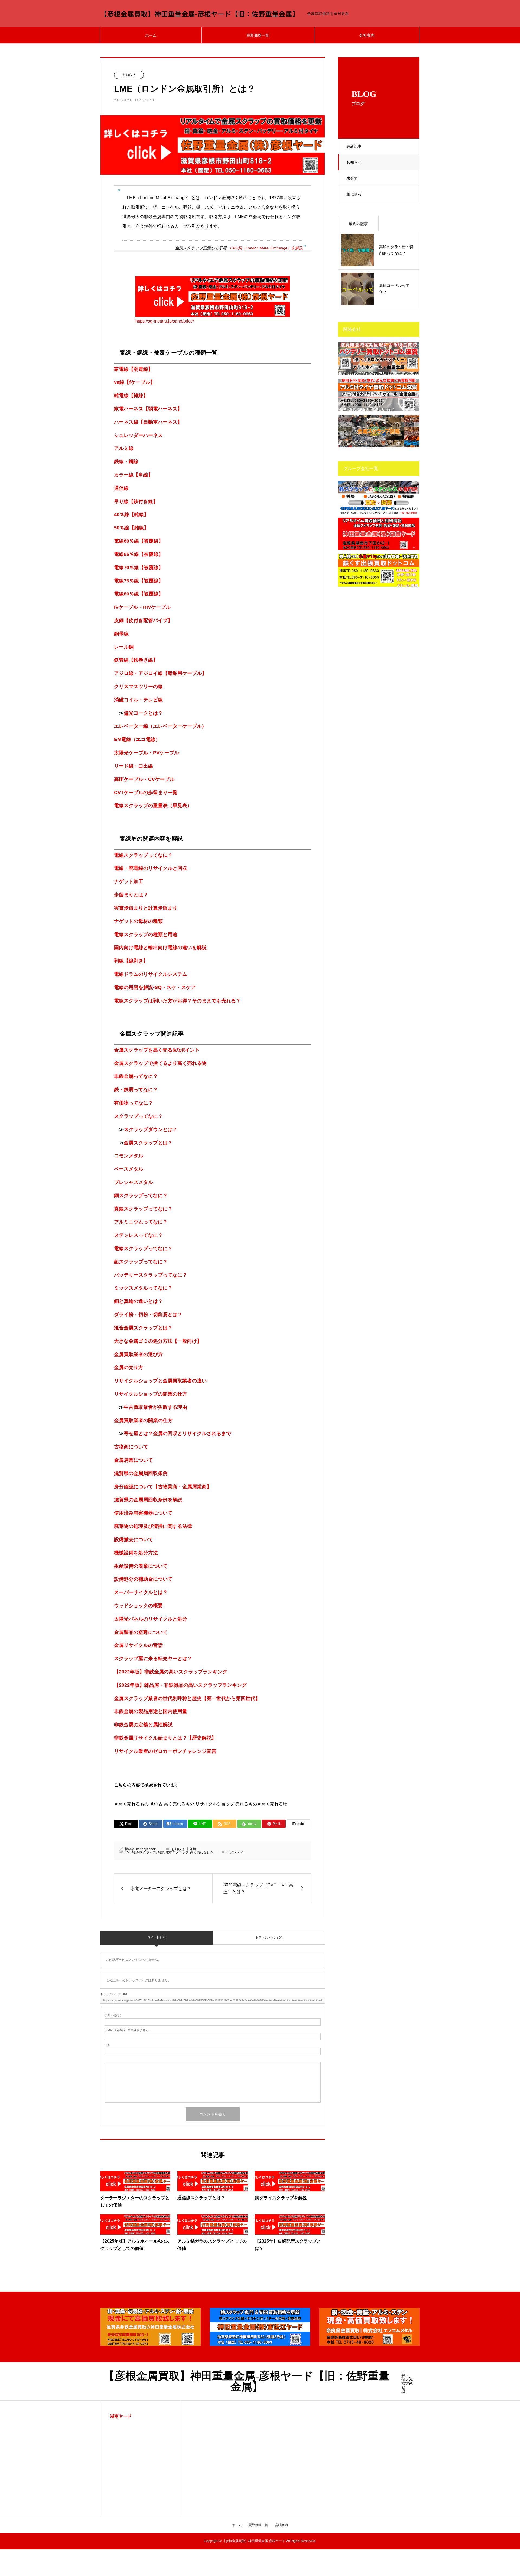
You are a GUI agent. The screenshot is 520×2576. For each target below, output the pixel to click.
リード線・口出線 (134, 766)
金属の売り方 (129, 1367)
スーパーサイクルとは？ (141, 1592)
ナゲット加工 (129, 881)
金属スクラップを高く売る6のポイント (157, 1050)
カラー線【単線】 (134, 475)
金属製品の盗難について (141, 1632)
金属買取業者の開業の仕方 (143, 1421)
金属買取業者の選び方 (138, 1354)
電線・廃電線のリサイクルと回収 (151, 868)
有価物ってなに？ (134, 1103)
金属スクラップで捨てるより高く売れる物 (160, 1063)
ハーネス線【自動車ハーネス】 (148, 422)
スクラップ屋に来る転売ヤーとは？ (153, 1659)
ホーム (151, 35)
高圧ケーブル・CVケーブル (144, 779)
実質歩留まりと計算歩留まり (146, 908)
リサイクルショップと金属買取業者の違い (160, 1381)
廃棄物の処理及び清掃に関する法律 (153, 1526)
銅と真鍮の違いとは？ (138, 1301)
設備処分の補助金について (143, 1579)
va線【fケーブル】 (135, 382)
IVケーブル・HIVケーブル (142, 607)
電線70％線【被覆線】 (139, 568)
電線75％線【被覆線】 (139, 581)
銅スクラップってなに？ (141, 1196)
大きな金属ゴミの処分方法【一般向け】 (158, 1341)
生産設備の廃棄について (141, 1566)
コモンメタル (129, 1156)
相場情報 (354, 194)
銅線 (161, 1852)
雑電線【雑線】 (131, 395)
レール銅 (124, 647)
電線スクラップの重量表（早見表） (153, 806)
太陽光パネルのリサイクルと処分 (151, 1619)
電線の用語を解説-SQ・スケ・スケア (155, 987)
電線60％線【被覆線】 (139, 541)
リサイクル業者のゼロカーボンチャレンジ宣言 (165, 1751)
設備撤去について (134, 1540)
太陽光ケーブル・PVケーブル (147, 753)
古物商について (131, 1447)
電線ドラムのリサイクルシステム (151, 974)
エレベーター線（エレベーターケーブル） (160, 726)
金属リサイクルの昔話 (138, 1645)
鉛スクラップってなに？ (141, 1262)
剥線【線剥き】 (131, 961)
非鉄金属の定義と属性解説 (143, 1725)
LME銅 (130, 1852)
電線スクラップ (177, 1852)
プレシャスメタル (134, 1182)
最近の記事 (358, 224)
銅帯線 (121, 634)
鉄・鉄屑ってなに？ (136, 1090)
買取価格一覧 (258, 35)
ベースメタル (129, 1169)
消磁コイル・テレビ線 (138, 700)
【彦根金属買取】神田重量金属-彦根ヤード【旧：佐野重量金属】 (200, 14)
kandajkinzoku (147, 1849)
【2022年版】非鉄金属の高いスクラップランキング (171, 1672)
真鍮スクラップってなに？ (143, 1209)
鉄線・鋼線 (126, 462)
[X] (411, 2379)
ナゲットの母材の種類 (138, 921)
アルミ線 (124, 448)
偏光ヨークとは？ (143, 713)
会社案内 (367, 35)
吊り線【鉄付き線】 (136, 501)
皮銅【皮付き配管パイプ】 (143, 620)
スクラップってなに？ (138, 1116)
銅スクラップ (146, 1852)
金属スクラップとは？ (148, 1143)
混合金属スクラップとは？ (143, 1328)
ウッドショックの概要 (138, 1606)
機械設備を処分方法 (136, 1553)
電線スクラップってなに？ (143, 855)
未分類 (352, 178)
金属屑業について (134, 1460)
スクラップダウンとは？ (151, 1129)
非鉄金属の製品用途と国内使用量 (151, 1711)
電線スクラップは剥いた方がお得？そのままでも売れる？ (177, 1001)
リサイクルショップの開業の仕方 (151, 1394)
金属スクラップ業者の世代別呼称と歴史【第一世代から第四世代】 (187, 1698)
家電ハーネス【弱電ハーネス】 (148, 409)
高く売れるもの (201, 1852)
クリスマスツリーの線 (138, 687)
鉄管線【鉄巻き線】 (136, 660)
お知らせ (354, 162)
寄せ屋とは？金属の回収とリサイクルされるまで (177, 1434)
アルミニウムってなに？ (141, 1222)
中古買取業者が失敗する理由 (155, 1407)
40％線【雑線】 (131, 514)
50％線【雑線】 (131, 528)
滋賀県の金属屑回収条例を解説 (148, 1500)
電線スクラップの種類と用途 (146, 935)
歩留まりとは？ (131, 895)
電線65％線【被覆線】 (139, 554)
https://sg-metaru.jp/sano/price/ (165, 321)
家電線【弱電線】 (134, 369)
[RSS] (411, 2383)
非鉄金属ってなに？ (136, 1076)
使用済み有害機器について (143, 1513)
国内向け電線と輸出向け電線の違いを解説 (160, 948)
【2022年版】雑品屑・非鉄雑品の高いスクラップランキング (180, 1685)
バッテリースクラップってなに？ (151, 1275)
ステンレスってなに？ (138, 1235)
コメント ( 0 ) (156, 1937)
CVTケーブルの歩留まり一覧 (146, 793)
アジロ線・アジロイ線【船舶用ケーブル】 (160, 673)
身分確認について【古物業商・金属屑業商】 (163, 1487)
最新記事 (354, 146)
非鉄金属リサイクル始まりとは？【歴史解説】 (165, 1738)
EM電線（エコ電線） (137, 739)
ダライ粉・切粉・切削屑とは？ (148, 1315)
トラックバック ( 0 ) (269, 1937)
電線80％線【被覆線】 (139, 594)
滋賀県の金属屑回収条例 (141, 1473)
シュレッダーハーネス (138, 435)
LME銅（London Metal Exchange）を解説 (266, 248)
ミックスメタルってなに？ (143, 1288)
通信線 (121, 488)
